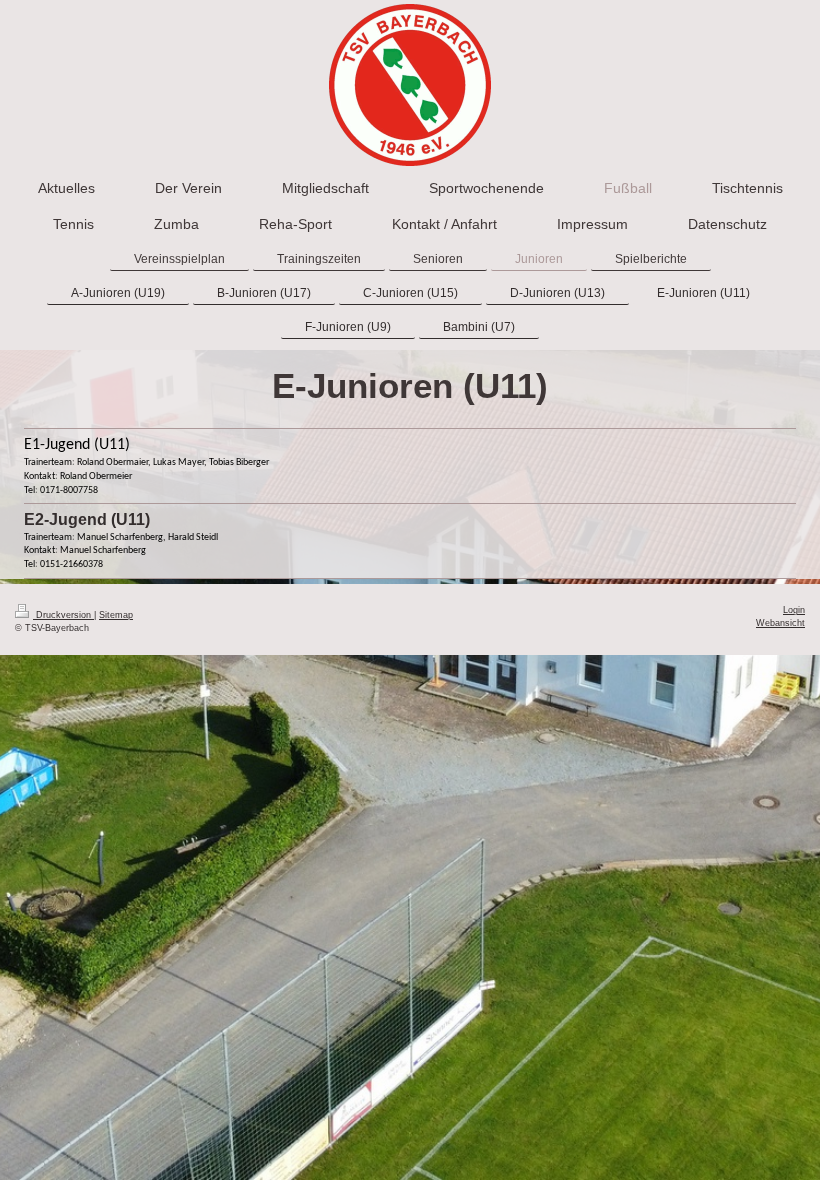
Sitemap (116, 615)
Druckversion (63, 615)
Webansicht (780, 623)
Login (794, 610)
